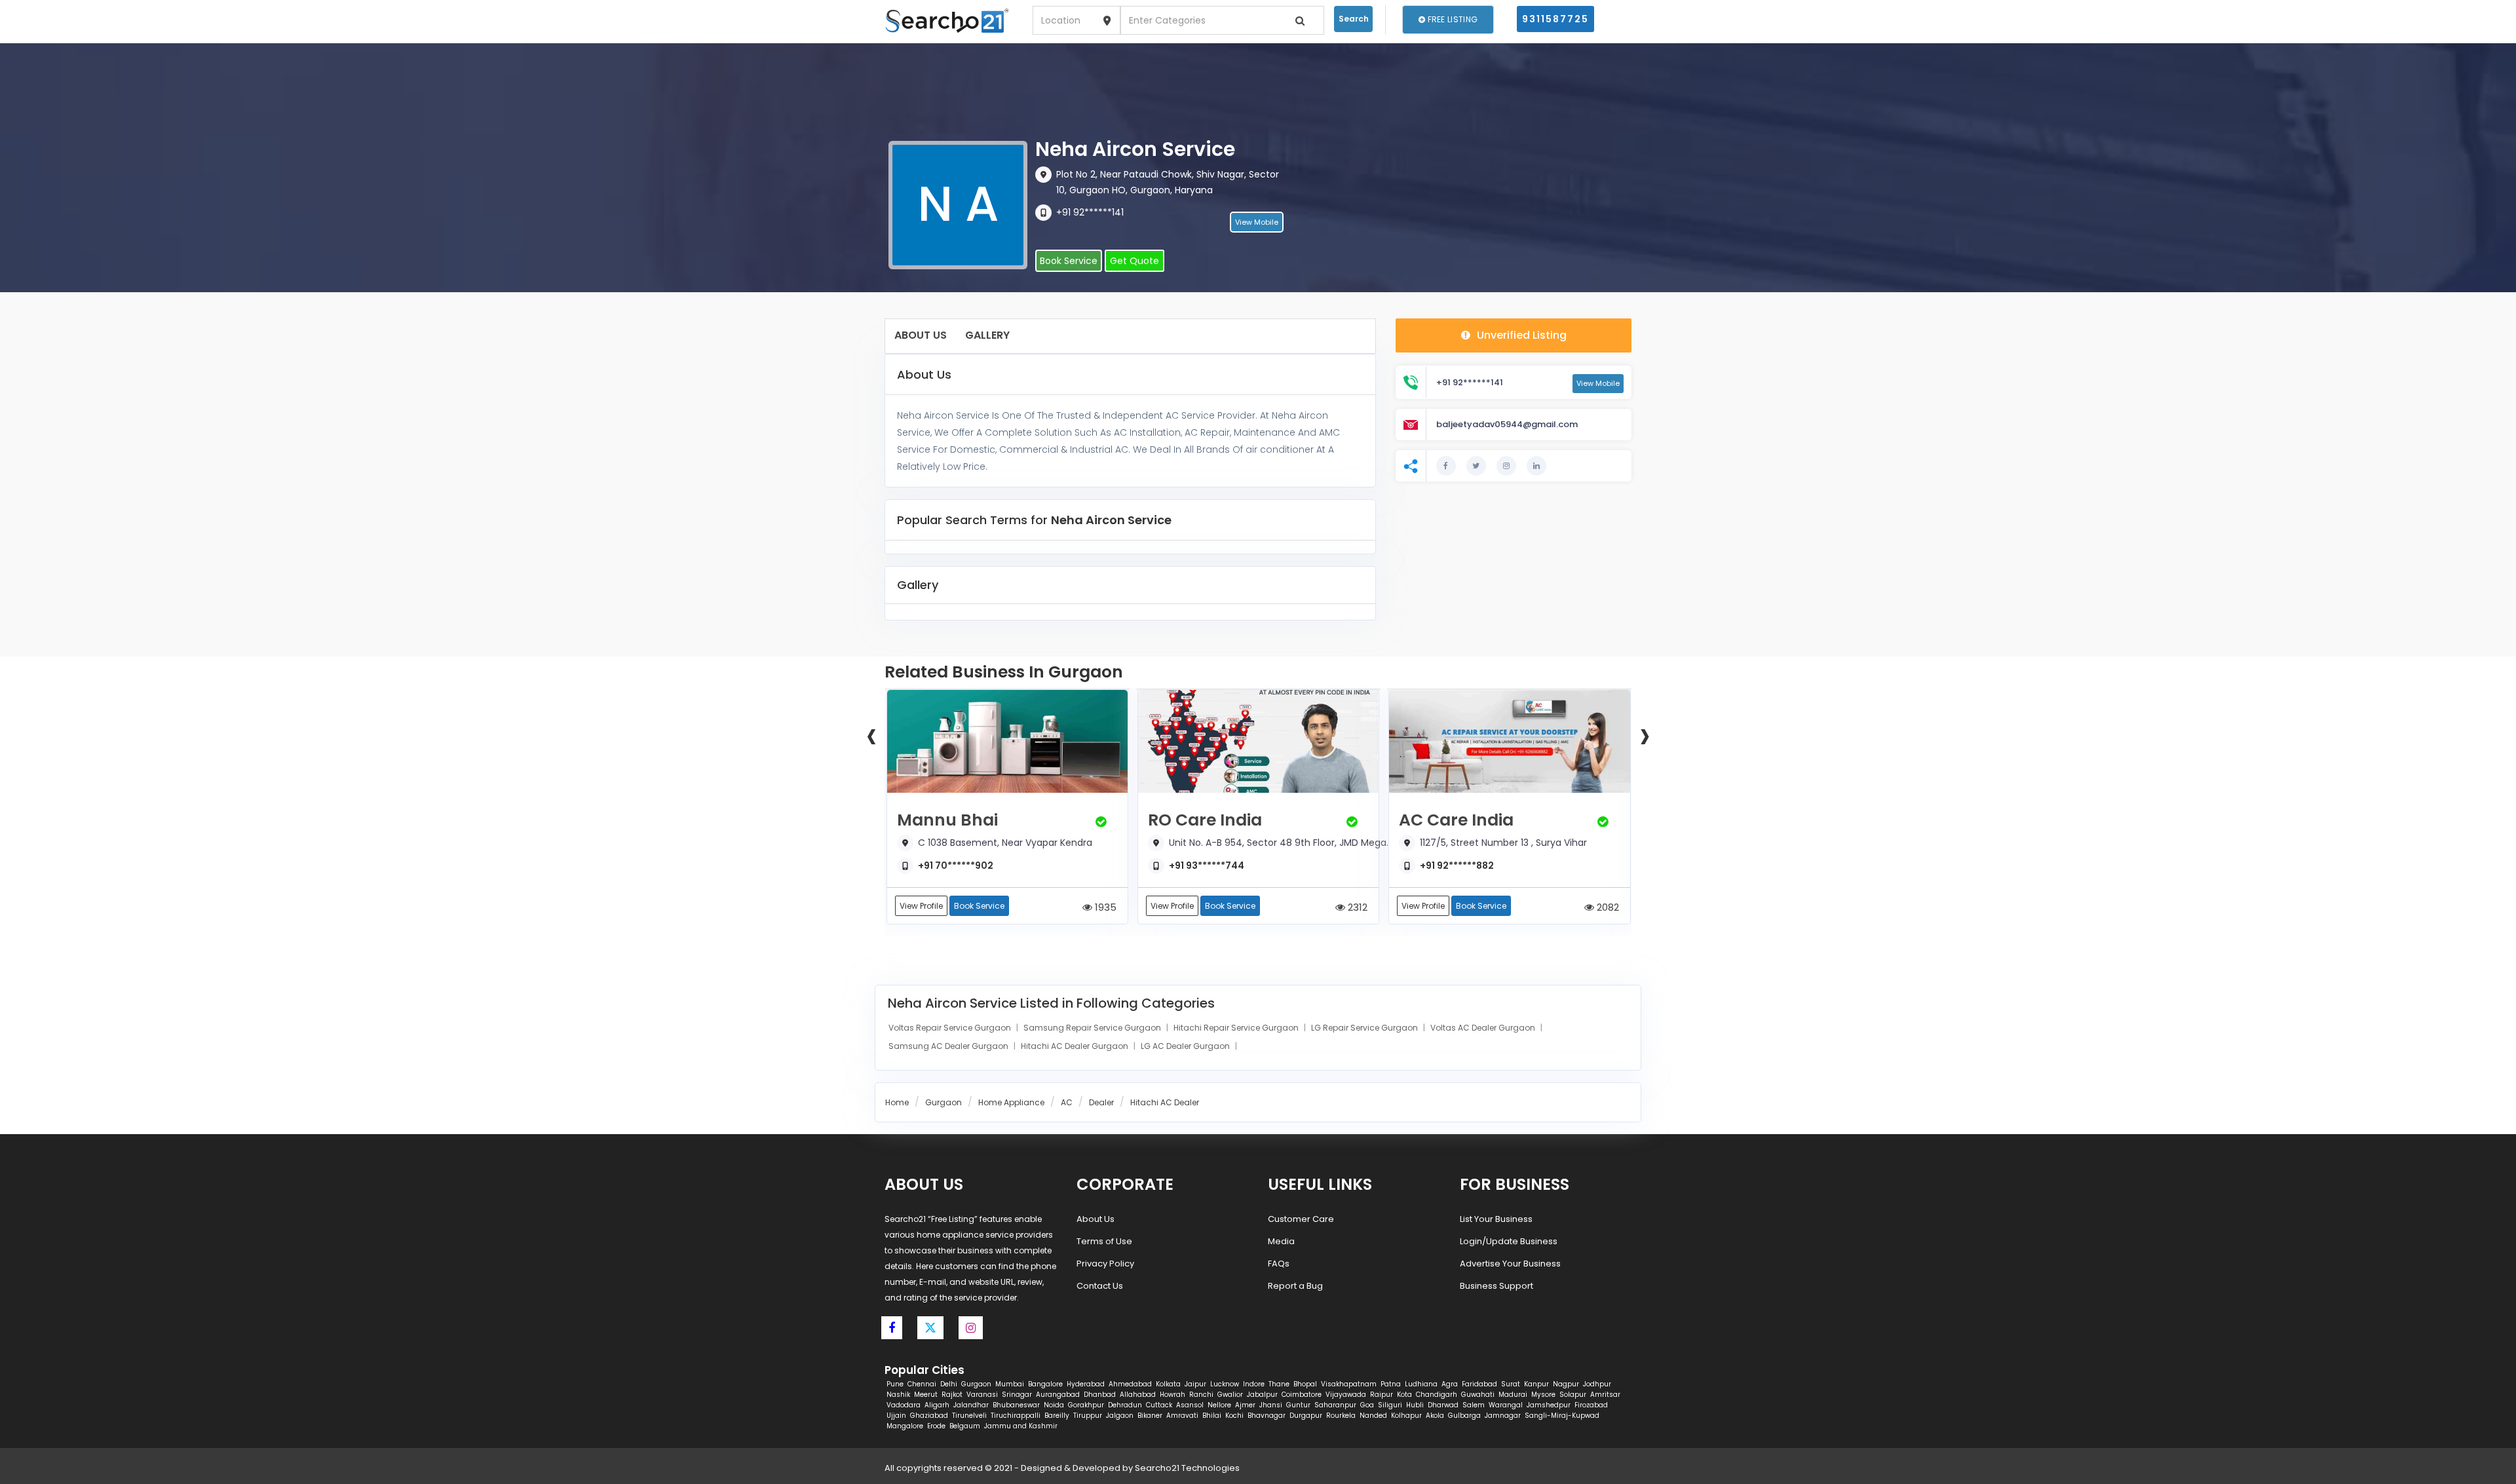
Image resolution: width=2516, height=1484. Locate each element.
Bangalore (1045, 1384)
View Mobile (1257, 222)
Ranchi (1201, 1395)
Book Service (1069, 261)
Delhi (949, 1384)
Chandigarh (1437, 1395)
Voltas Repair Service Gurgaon (951, 1028)
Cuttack (1159, 1405)
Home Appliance (1011, 1102)
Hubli (1415, 1405)
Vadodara (904, 1405)
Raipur (1382, 1395)
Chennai (922, 1384)
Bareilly (1057, 1416)
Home (897, 1102)
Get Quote (1134, 261)
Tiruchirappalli (1016, 1416)
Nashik (898, 1395)
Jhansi (1271, 1405)
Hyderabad (1086, 1384)
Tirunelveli (969, 1416)
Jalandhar (971, 1405)
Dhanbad (1100, 1395)
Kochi (1234, 1416)
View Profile (921, 906)
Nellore (1219, 1405)
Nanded (1373, 1416)
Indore (1254, 1384)
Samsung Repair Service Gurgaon (1093, 1028)
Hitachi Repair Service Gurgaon (1237, 1028)
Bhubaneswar (1016, 1405)
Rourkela (1341, 1416)
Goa (1367, 1405)
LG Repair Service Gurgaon (1365, 1028)
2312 (1356, 907)
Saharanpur (1335, 1405)
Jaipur (1195, 1384)
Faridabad (1479, 1384)
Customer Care (1301, 1219)
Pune (895, 1384)
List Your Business (1496, 1219)
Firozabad (1591, 1405)
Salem (1474, 1405)
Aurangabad (1058, 1395)
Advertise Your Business (1510, 1264)
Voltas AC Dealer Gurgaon (1484, 1028)
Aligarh (937, 1405)
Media (1281, 1241)
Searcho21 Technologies (1187, 1468)
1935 (1104, 907)
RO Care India (1205, 820)
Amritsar (1605, 1395)
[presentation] (871, 734)
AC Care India (1456, 820)
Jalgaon (1120, 1416)
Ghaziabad (929, 1416)
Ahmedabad (1130, 1384)
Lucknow (1225, 1384)
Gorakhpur (1086, 1405)
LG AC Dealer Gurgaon (1186, 1046)
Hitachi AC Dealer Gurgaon (1076, 1046)
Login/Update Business (1509, 1241)
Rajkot (952, 1395)
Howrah (1172, 1395)
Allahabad (1138, 1395)
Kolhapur (1406, 1416)
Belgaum (965, 1426)
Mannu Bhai (947, 820)
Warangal (1506, 1405)
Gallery (987, 335)
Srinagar (1017, 1395)
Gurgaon (943, 1102)
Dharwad (1443, 1405)
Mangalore (905, 1426)
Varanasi (982, 1395)
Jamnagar (1503, 1416)
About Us (921, 335)
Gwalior (1230, 1395)
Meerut (926, 1395)
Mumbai (1010, 1384)
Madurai (1513, 1395)
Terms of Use (1104, 1241)
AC (1067, 1102)
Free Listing (1451, 19)
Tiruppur (1088, 1416)
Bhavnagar (1267, 1416)
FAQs (1279, 1264)
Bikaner (1150, 1416)
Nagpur (1566, 1384)
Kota (1404, 1395)
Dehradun (1125, 1405)
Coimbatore (1302, 1395)
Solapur (1573, 1395)
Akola (1435, 1416)
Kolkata (1168, 1384)
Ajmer (1245, 1405)
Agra (1450, 1384)
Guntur (1298, 1405)
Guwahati (1478, 1395)
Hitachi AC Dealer (1165, 1102)
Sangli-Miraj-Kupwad (1562, 1416)
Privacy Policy (1105, 1264)
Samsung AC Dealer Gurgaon (949, 1046)
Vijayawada (1346, 1395)
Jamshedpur (1549, 1405)
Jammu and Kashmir (1021, 1426)
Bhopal (1305, 1384)
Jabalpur (1262, 1395)
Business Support (1496, 1286)
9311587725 (1555, 19)
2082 (1607, 907)
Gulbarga (1464, 1416)
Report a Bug (1295, 1286)
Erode (936, 1426)
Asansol (1190, 1405)
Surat (1511, 1384)
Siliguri (1390, 1405)
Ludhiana (1421, 1384)
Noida (1054, 1405)
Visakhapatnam (1349, 1384)
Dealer (1101, 1102)
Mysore (1543, 1395)
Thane (1279, 1384)
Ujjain (896, 1416)
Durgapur (1306, 1416)
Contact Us (1100, 1286)
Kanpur (1536, 1384)
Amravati (1182, 1416)
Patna (1391, 1384)
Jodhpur (1597, 1384)
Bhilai (1212, 1416)
